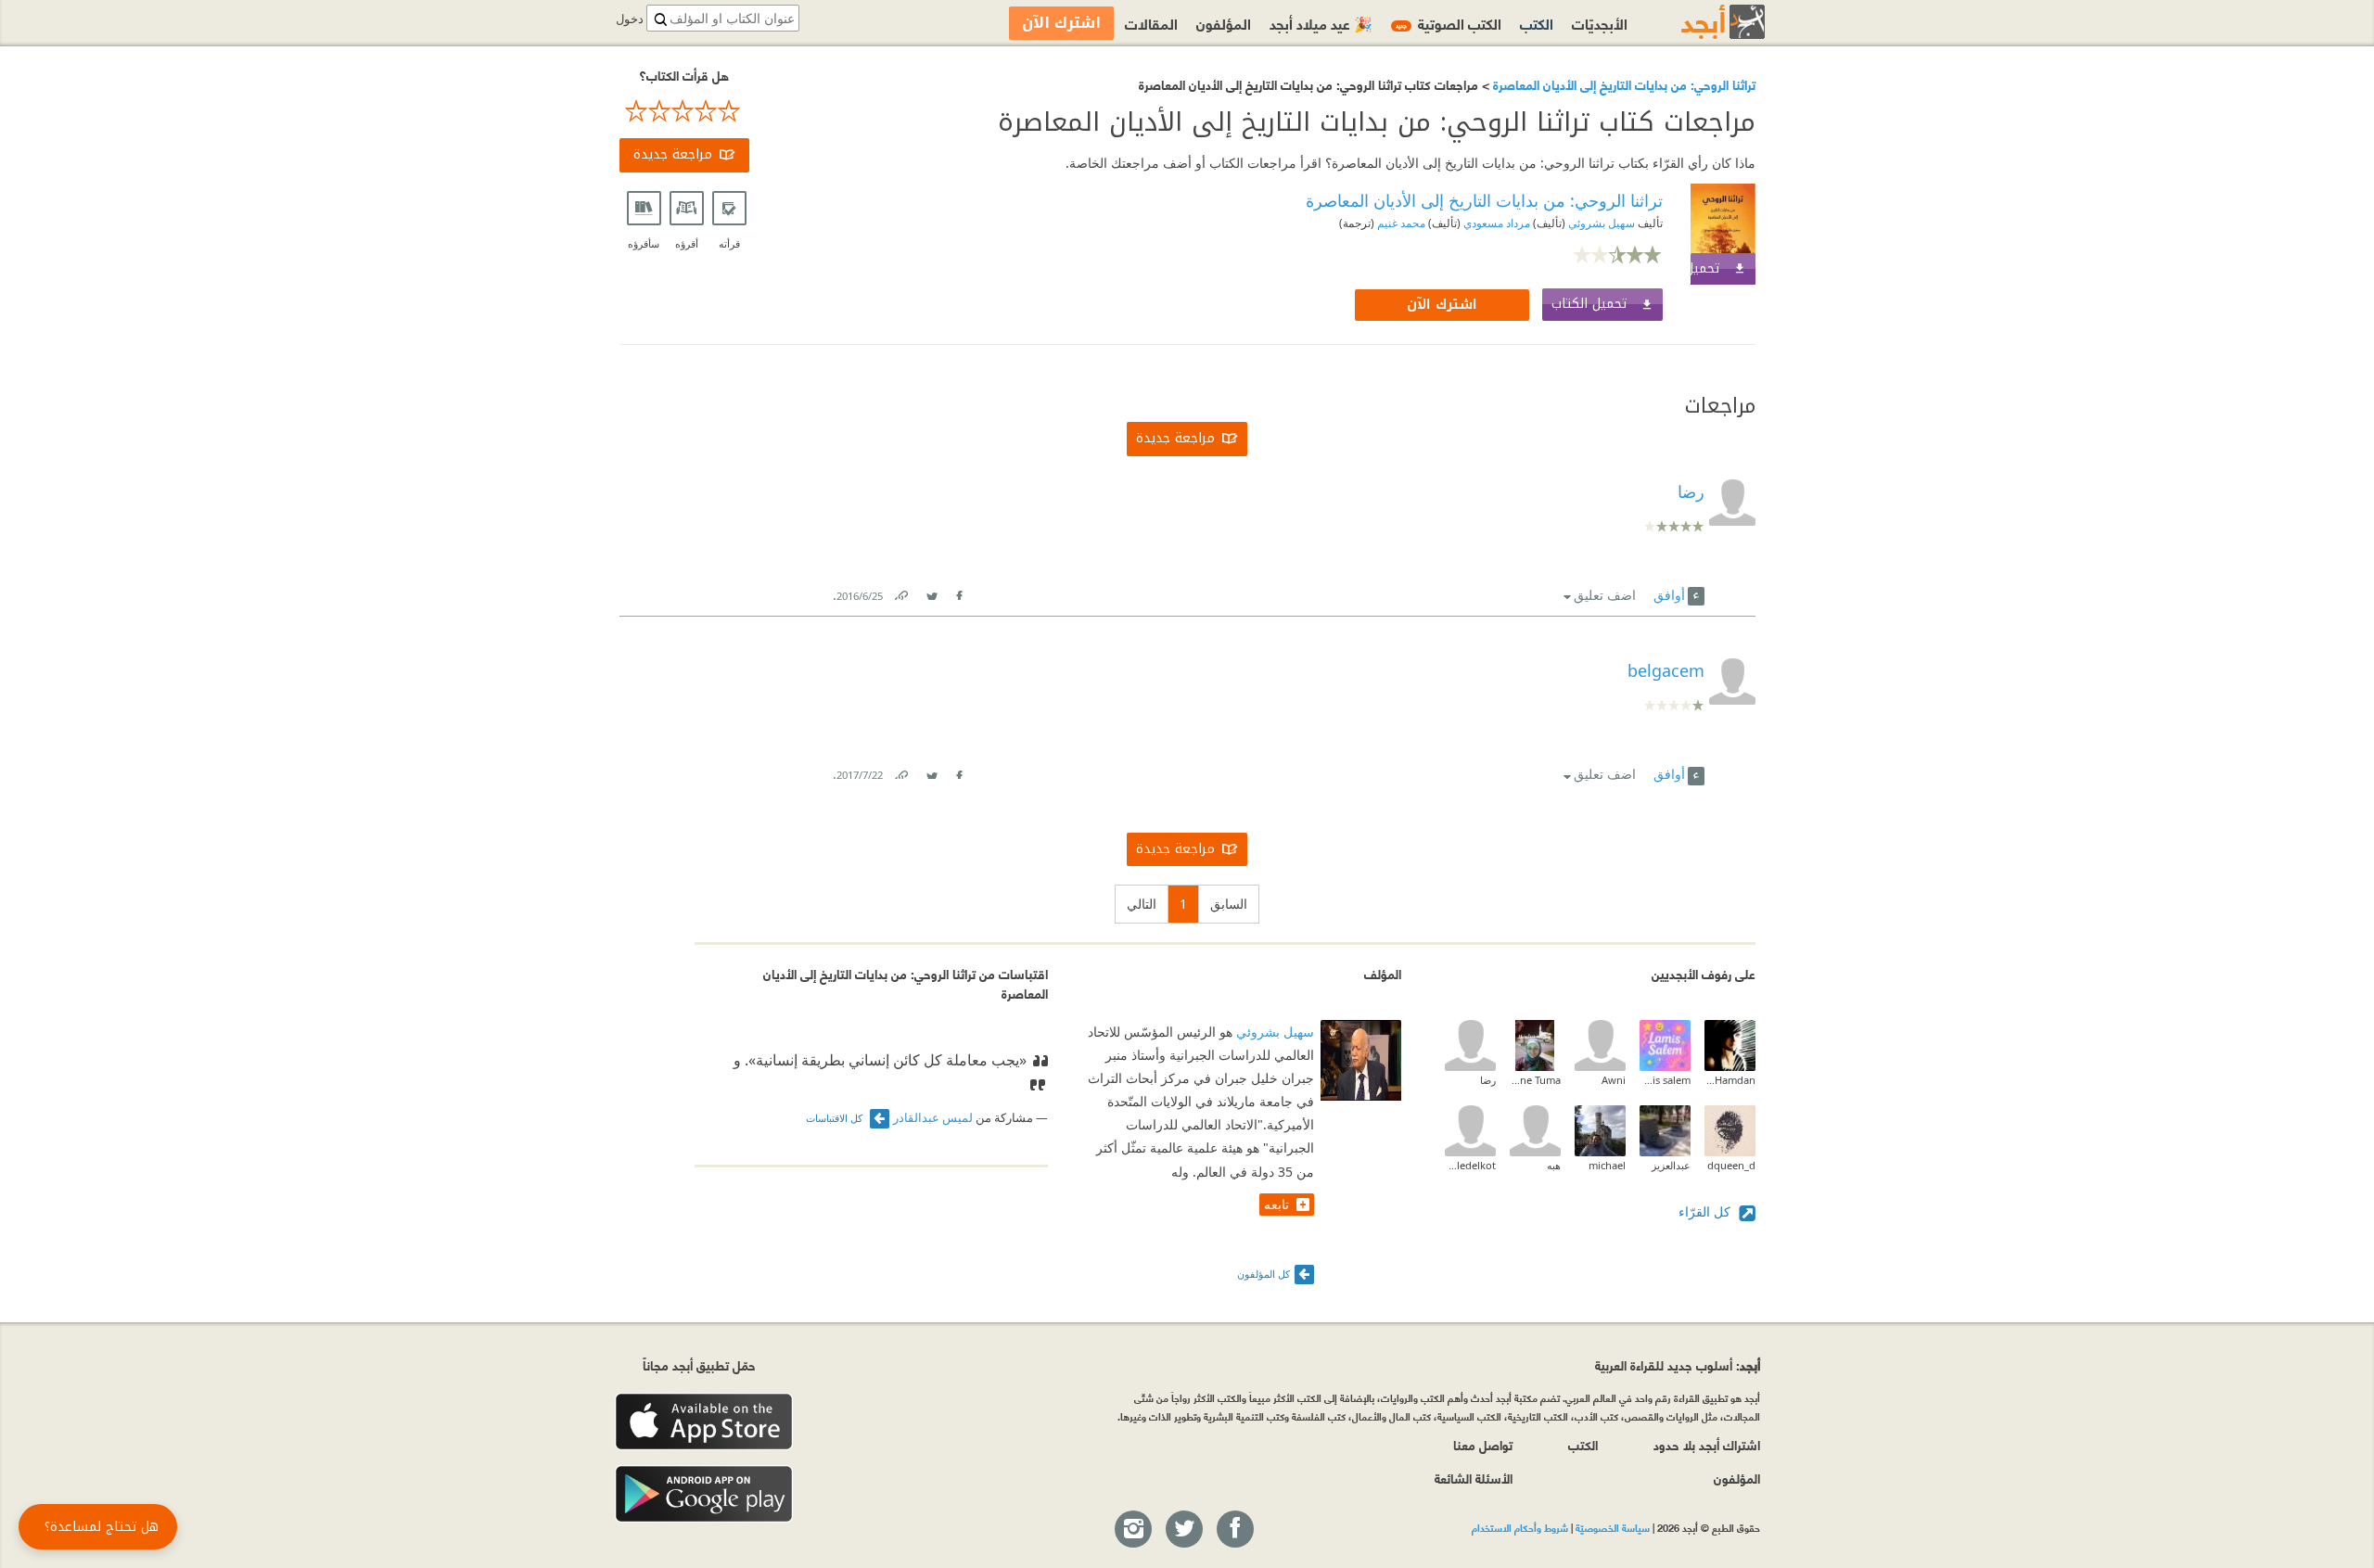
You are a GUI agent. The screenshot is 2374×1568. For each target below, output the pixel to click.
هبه (1554, 1165)
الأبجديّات (1600, 23)
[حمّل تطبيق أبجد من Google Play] (704, 1494)
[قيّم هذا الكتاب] (684, 111)
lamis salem (1665, 1080)
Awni (1614, 1080)
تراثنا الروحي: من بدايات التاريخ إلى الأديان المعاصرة (1622, 84)
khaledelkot (1470, 1165)
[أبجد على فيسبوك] (1234, 1530)
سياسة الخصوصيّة (1613, 1527)
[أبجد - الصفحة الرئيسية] (1700, 22)
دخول (630, 19)
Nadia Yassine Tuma (1535, 1080)
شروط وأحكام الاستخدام (1520, 1527)
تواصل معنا (1483, 1444)
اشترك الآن (1442, 305)
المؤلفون (1224, 23)
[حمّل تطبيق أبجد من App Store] (704, 1422)
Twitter (932, 592)
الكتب (1537, 23)
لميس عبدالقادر (933, 1118)
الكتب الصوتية (1449, 23)
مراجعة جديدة (673, 154)
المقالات (1151, 23)
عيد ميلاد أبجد (1321, 23)
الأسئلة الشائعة (1474, 1478)
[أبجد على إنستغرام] (1132, 1530)
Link (900, 592)
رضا (1488, 1080)
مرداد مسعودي (1495, 223)
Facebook (959, 592)
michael (1607, 1165)
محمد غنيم (1400, 223)
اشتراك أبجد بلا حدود (1707, 1444)
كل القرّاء (1706, 1211)
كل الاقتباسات (836, 1118)
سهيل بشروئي (1600, 223)
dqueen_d (1731, 1165)
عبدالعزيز (1671, 1165)
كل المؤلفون (1264, 1274)
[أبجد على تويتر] (1183, 1530)
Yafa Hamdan (1730, 1080)
